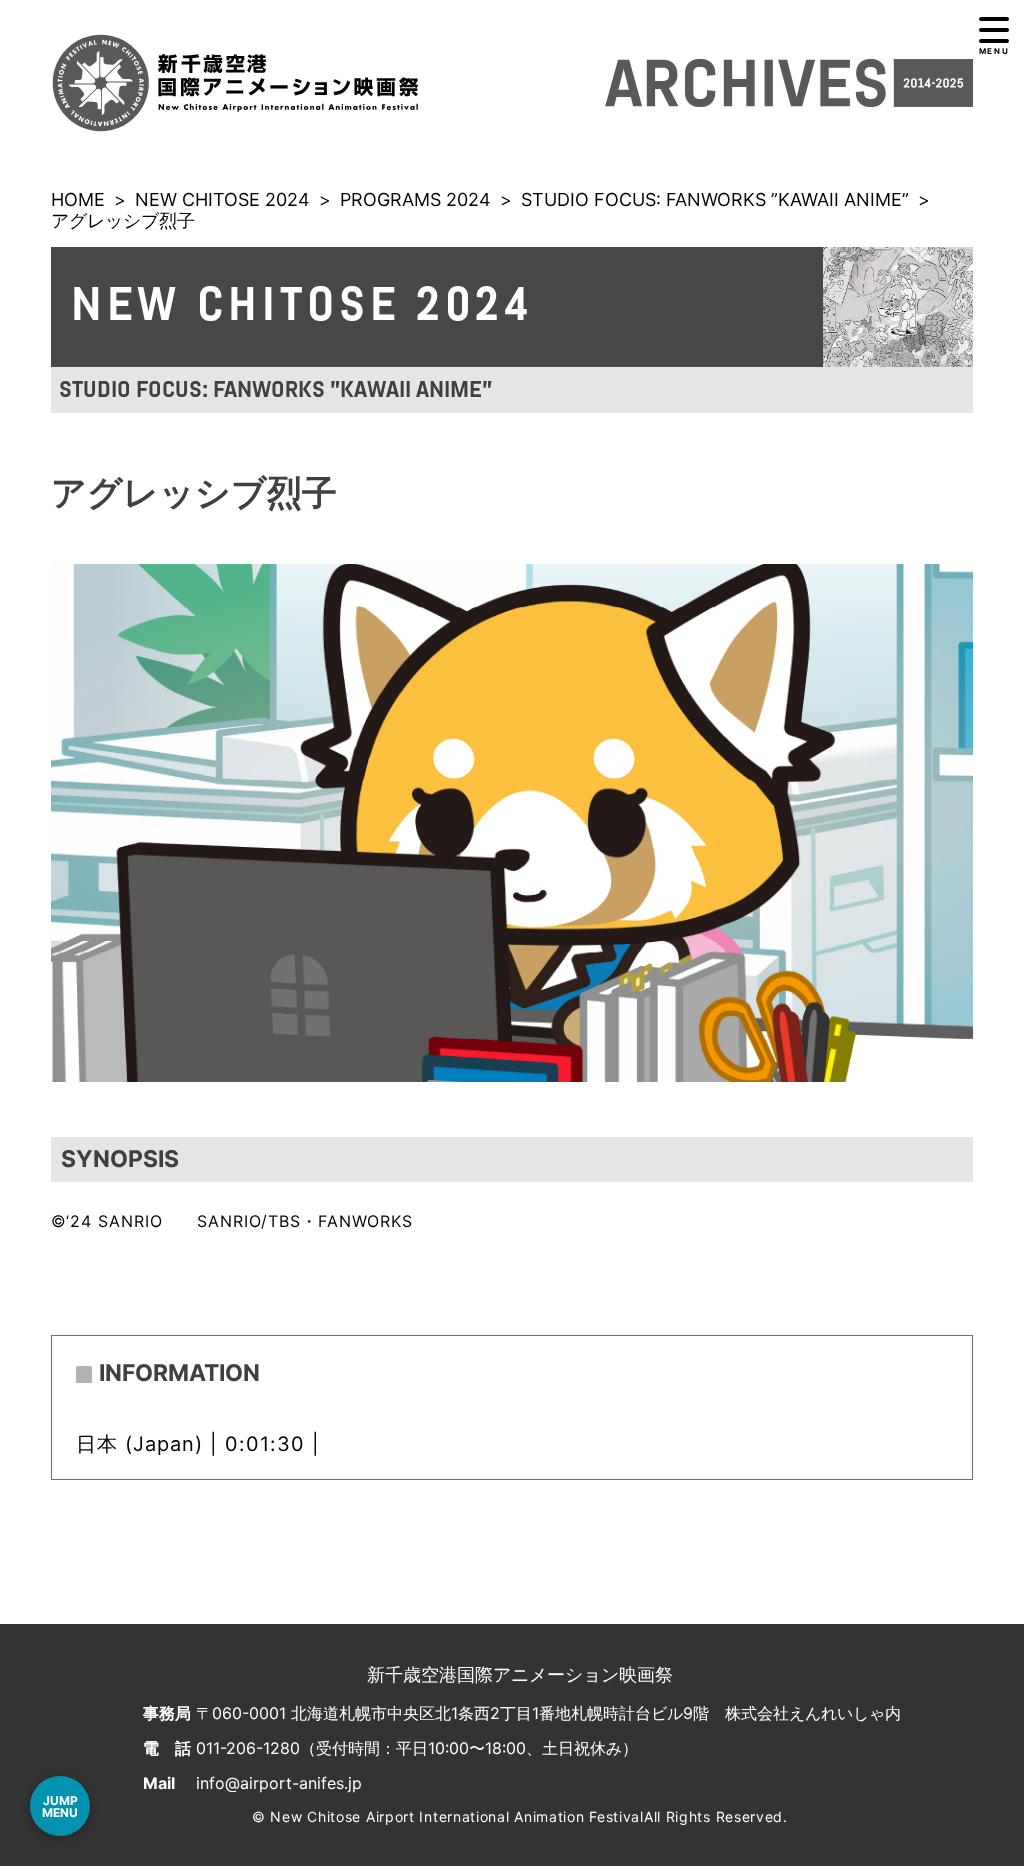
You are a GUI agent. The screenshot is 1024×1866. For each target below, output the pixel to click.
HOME (78, 199)
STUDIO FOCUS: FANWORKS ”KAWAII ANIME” (715, 199)
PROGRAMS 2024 (415, 199)
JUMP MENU (60, 1806)
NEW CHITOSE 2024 (222, 199)
